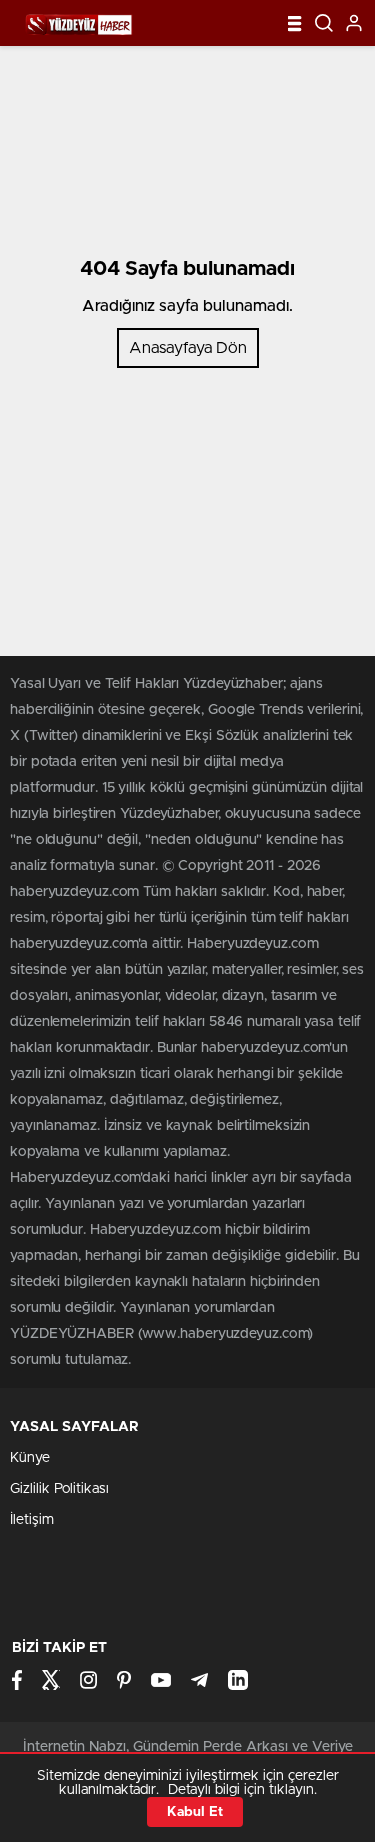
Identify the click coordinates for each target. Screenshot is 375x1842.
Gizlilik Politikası (59, 1489)
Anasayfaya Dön (188, 348)
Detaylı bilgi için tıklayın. (242, 1790)
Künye (30, 1458)
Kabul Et (195, 1812)
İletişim (32, 1520)
